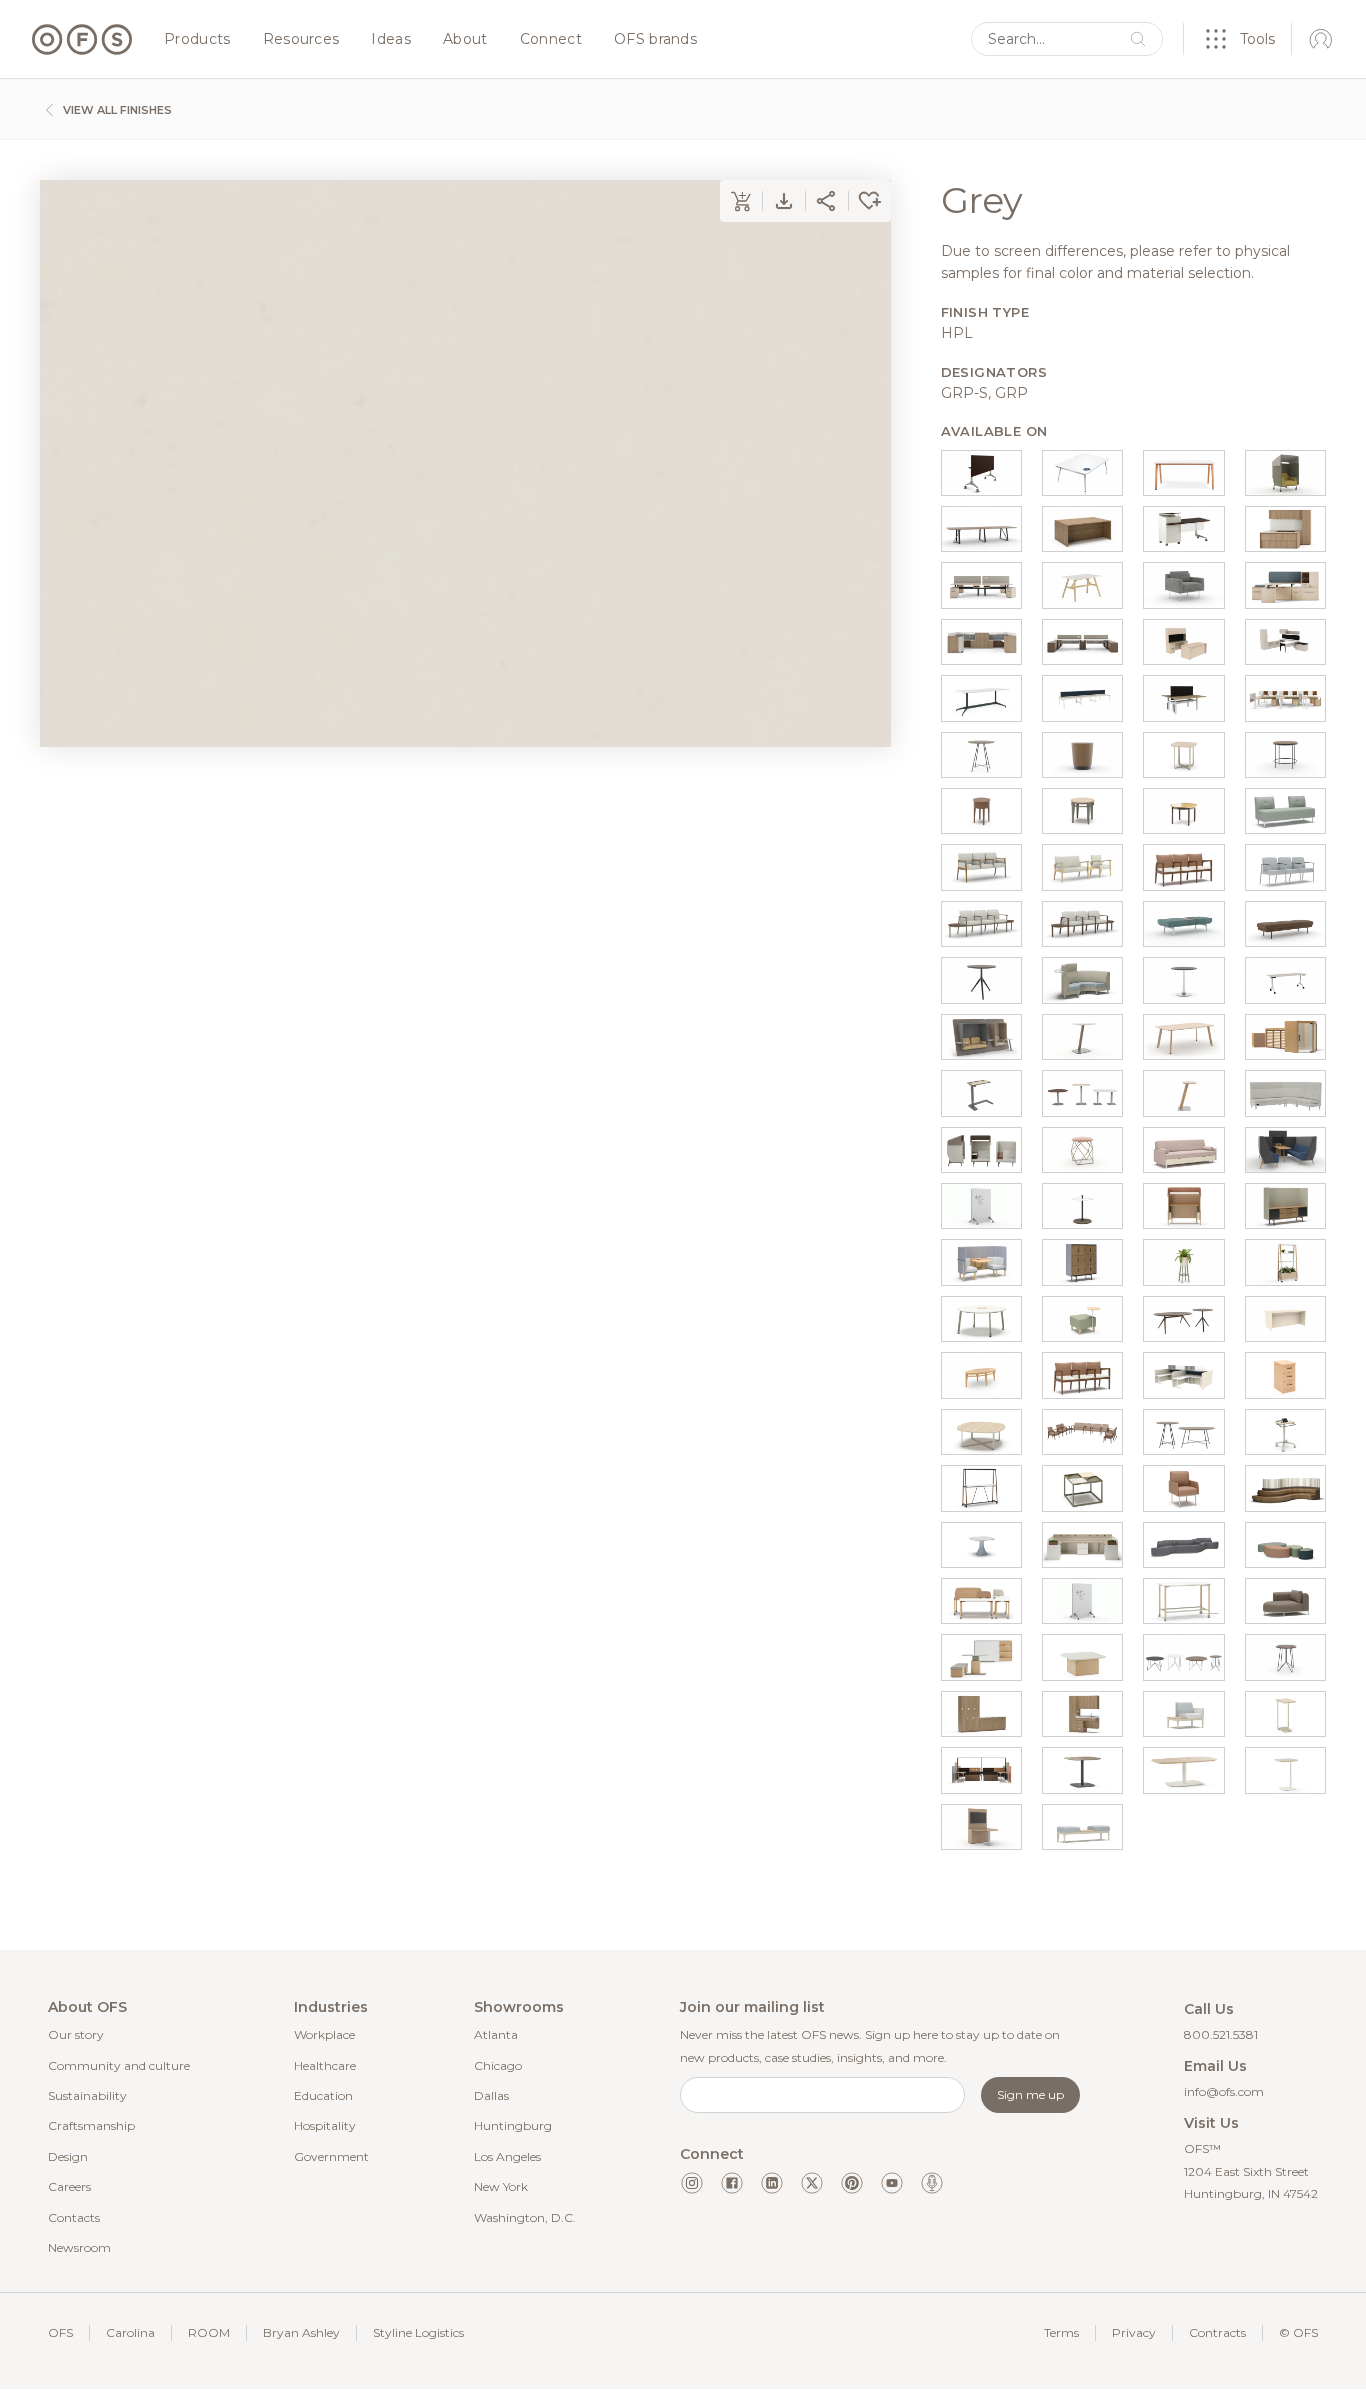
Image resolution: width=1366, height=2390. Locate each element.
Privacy (1134, 2332)
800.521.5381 (1221, 2034)
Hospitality (325, 2125)
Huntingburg (513, 2125)
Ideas (391, 40)
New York (501, 2186)
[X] (812, 2183)
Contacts (74, 2217)
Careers (69, 2186)
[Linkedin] (772, 2183)
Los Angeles (507, 2156)
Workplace (324, 2034)
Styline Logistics (418, 2332)
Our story (76, 2034)
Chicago (498, 2065)
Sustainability (87, 2095)
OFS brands (655, 40)
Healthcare (325, 2065)
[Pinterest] (852, 2183)
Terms (1061, 2332)
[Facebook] (732, 2183)
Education (323, 2095)
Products (197, 40)
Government (331, 2156)
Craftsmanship (91, 2125)
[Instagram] (692, 2183)
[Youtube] (892, 2183)
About (465, 40)
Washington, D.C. (525, 2217)
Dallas (491, 2095)
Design (68, 2156)
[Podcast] (932, 2183)
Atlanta (496, 2034)
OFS (60, 2332)
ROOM (209, 2332)
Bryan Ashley (301, 2332)
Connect (551, 40)
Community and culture (119, 2065)
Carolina (130, 2332)
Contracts (1217, 2332)
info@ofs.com (1224, 2091)
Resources (301, 40)
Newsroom (79, 2247)
